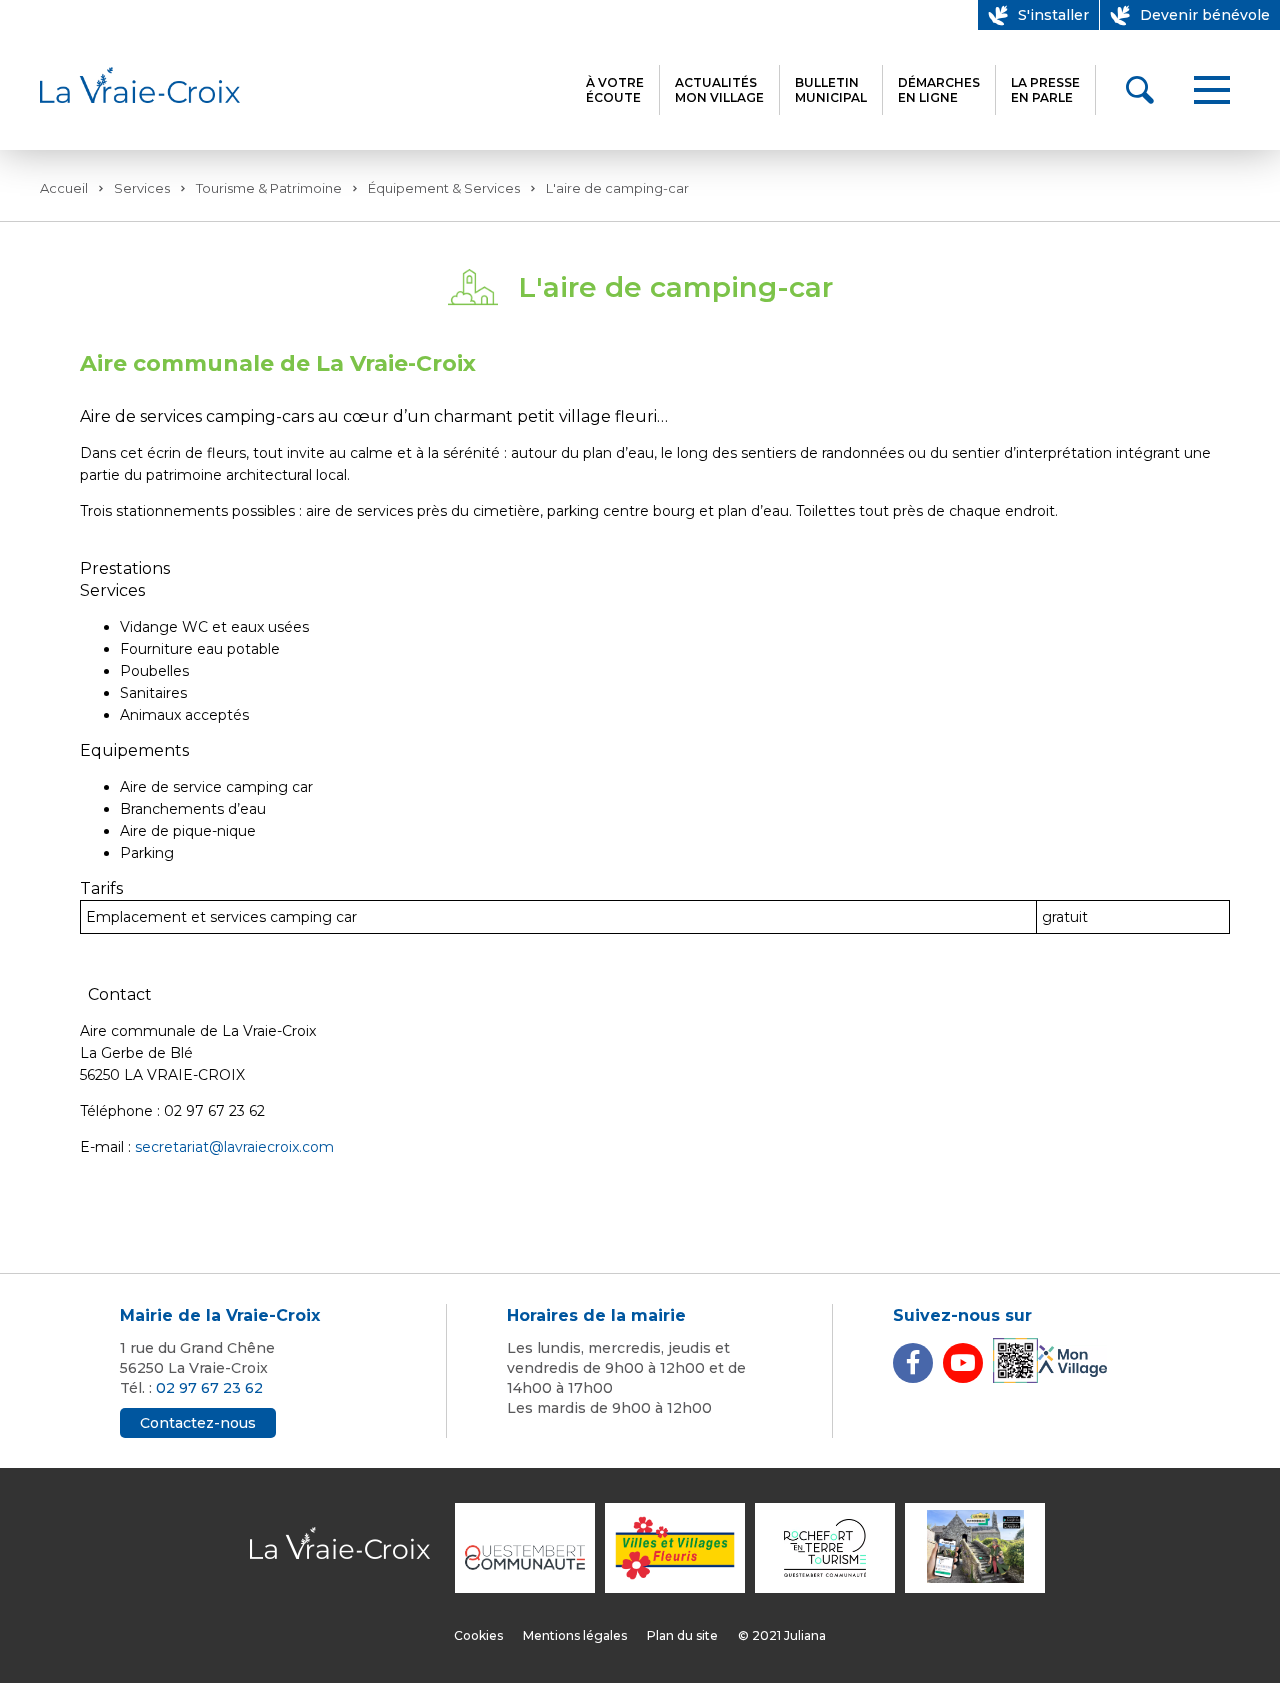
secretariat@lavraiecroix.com (234, 1147)
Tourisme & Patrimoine (269, 188)
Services (142, 188)
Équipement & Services (444, 188)
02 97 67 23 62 (209, 1388)
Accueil (64, 188)
